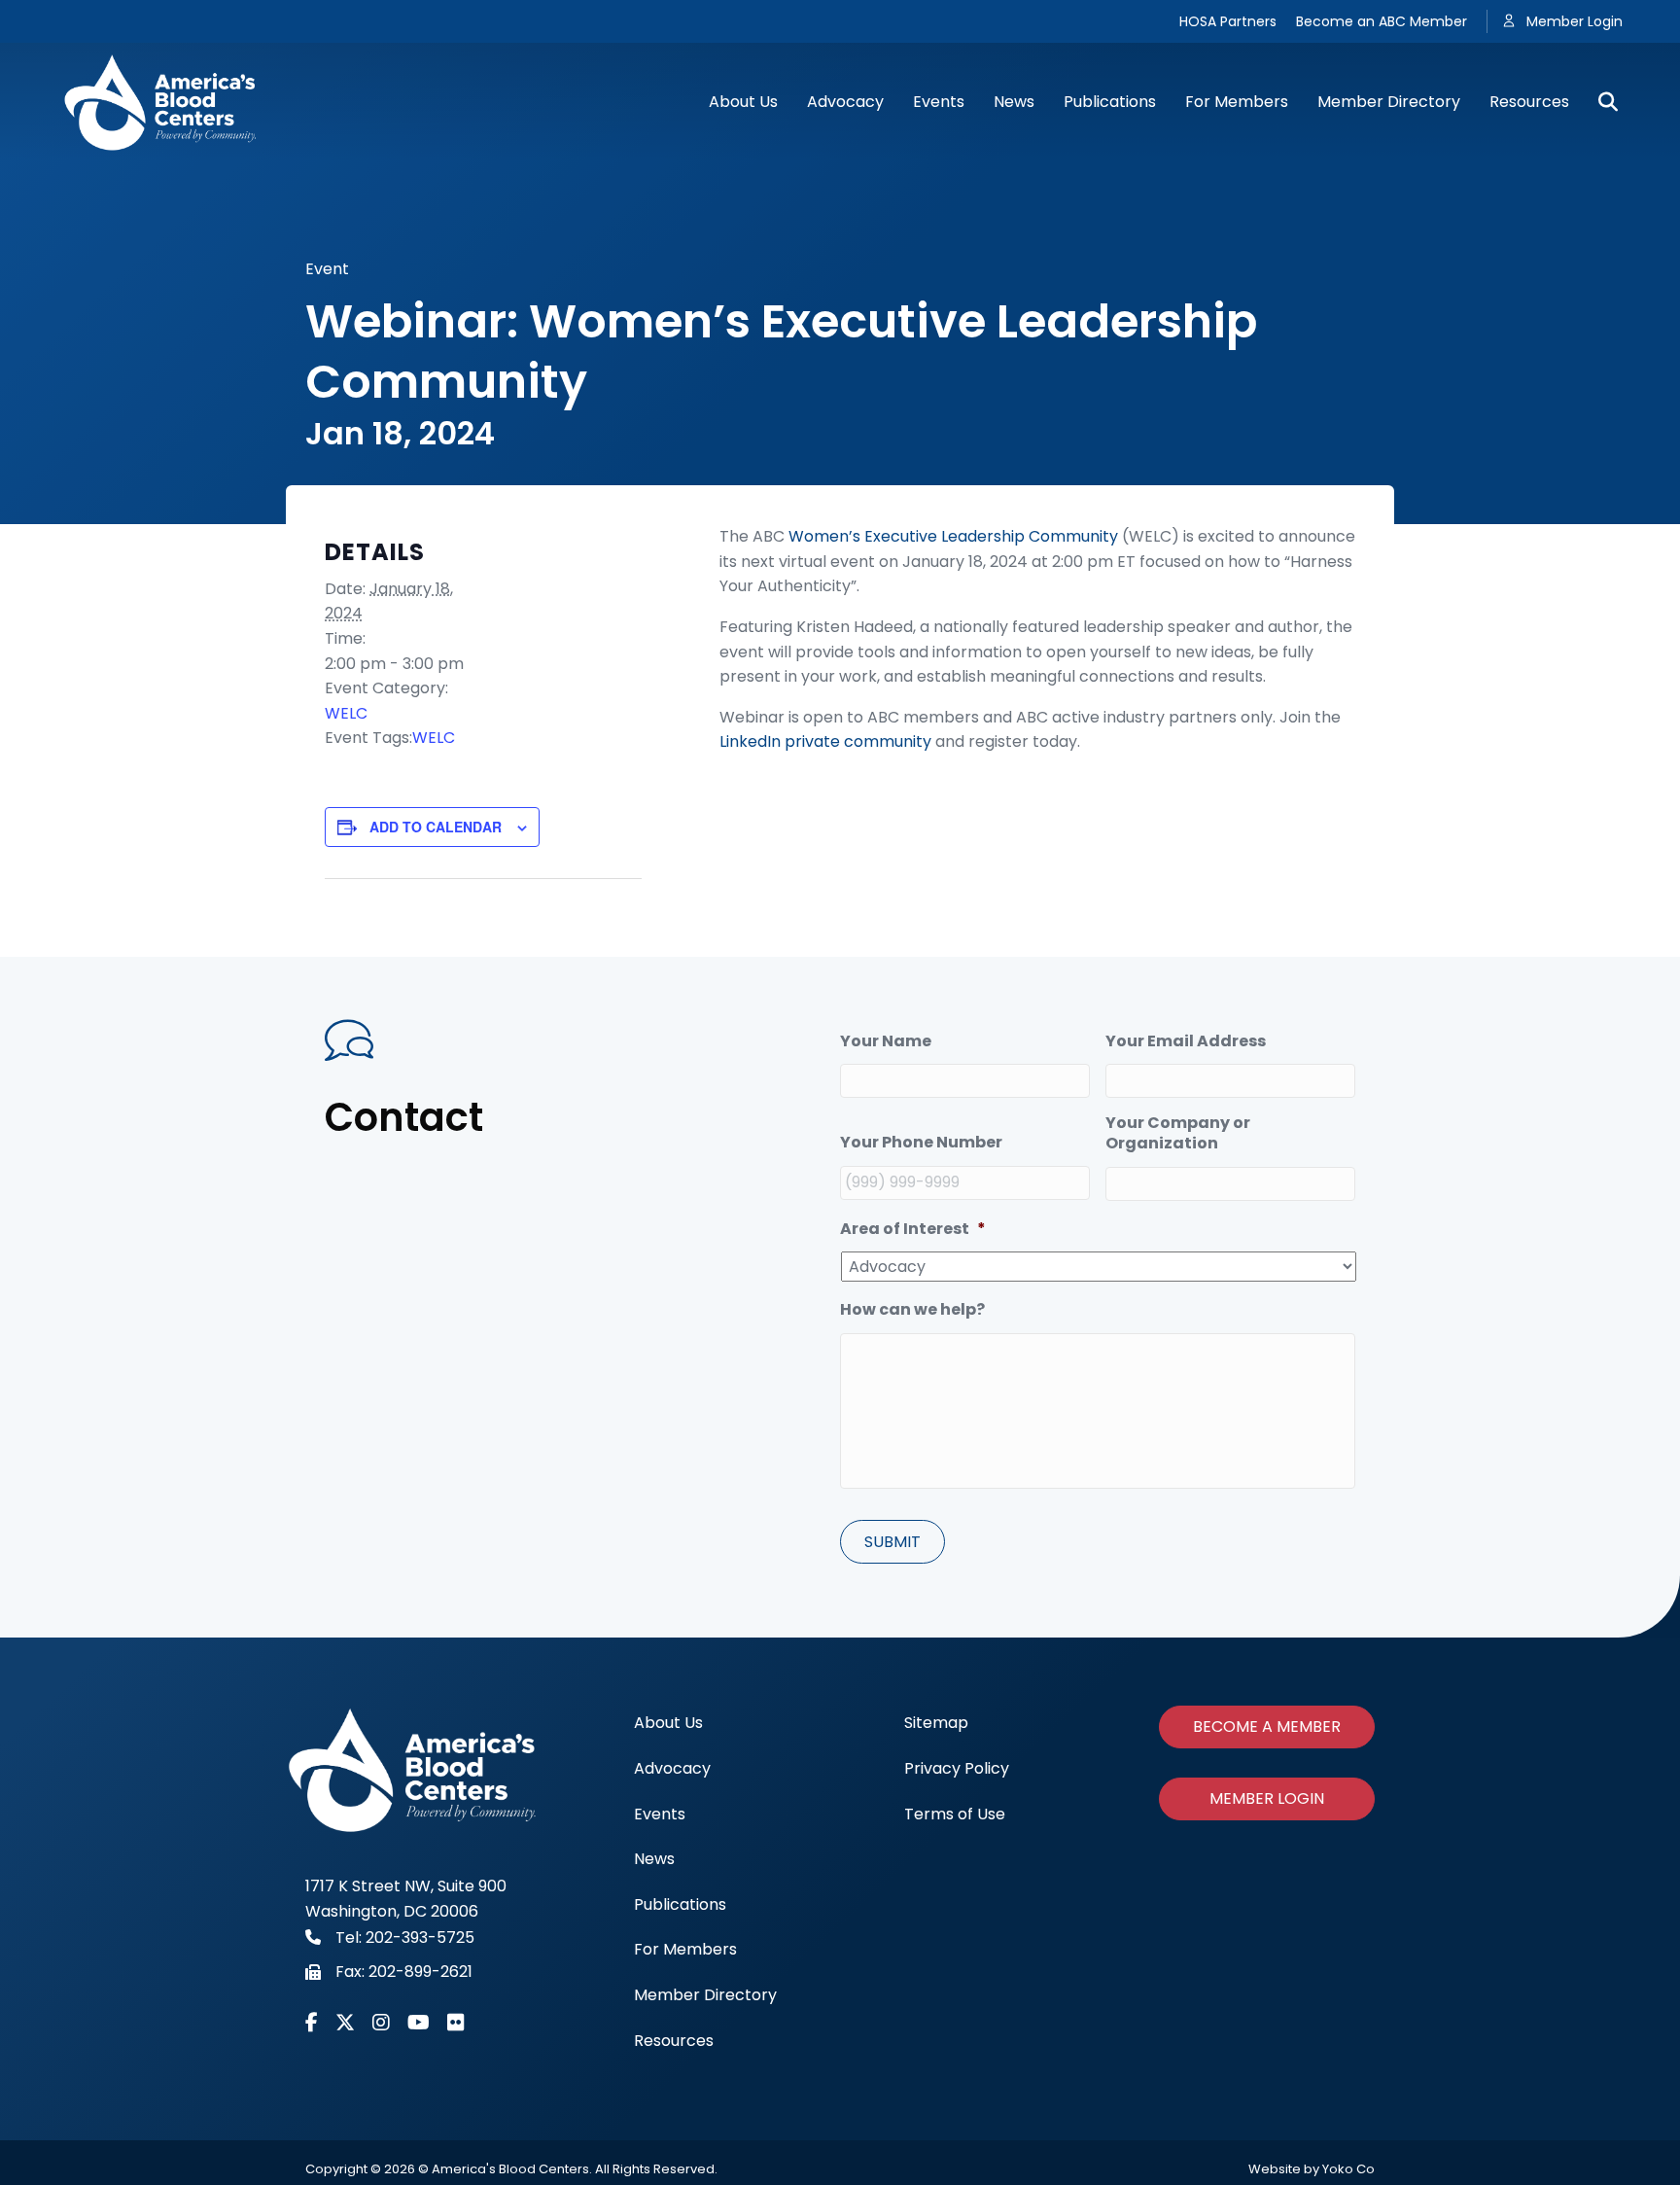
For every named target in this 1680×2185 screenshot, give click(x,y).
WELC (346, 713)
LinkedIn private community (825, 741)
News (1014, 102)
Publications (1110, 102)
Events (939, 102)
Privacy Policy (957, 1768)
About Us (743, 102)
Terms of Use (955, 1814)
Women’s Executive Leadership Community (953, 536)
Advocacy (845, 102)
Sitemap (936, 1723)
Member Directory (1389, 102)
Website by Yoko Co (1312, 2169)
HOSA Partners (1228, 21)
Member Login (1575, 21)
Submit (892, 1542)
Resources (1529, 102)
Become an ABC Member (1382, 21)
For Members (1237, 102)
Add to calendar (436, 827)
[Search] (1601, 102)
